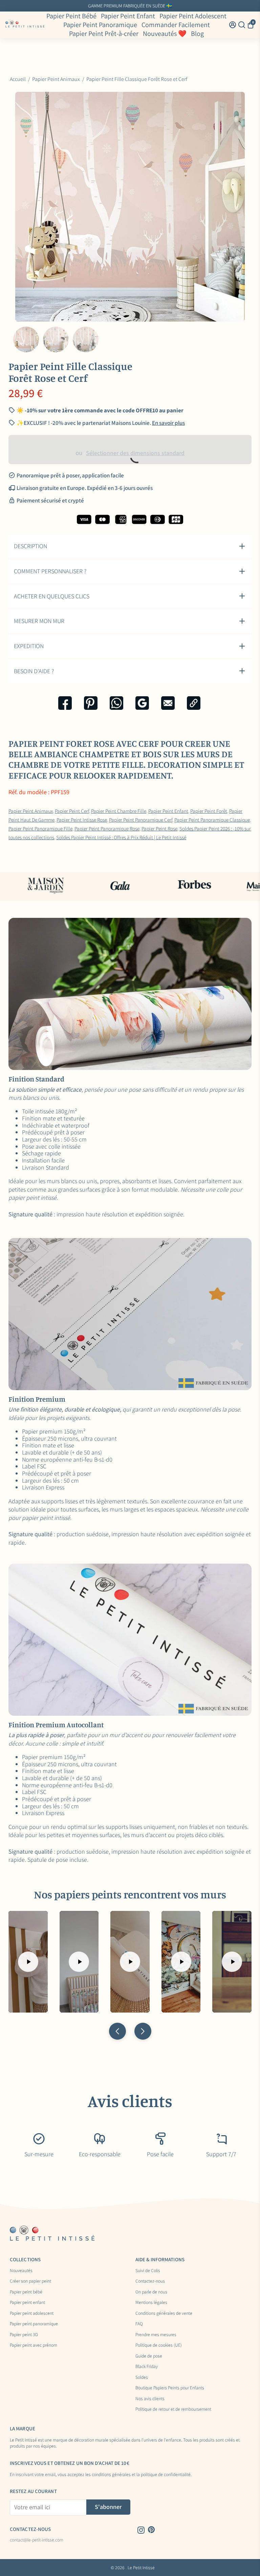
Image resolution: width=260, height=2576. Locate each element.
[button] (117, 2031)
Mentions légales (151, 2303)
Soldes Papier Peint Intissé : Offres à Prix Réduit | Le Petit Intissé (121, 837)
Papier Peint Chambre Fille (119, 811)
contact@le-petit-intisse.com (37, 2540)
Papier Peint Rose (159, 828)
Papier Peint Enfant (128, 16)
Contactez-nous (150, 2281)
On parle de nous (151, 2292)
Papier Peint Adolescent (193, 16)
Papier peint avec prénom (34, 2345)
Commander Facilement (176, 25)
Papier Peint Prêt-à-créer (104, 34)
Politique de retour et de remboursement (173, 2409)
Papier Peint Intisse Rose (82, 820)
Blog (197, 34)
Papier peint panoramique (34, 2324)
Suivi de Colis (148, 2271)
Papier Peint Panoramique (100, 25)
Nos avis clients (150, 2399)
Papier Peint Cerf (72, 811)
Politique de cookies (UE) (159, 2345)
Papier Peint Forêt (209, 811)
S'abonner (108, 2507)
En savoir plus (184, 6)
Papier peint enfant (27, 2303)
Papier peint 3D (24, 2335)
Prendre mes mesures (156, 2335)
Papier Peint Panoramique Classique (212, 820)
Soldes (142, 2377)
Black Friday (147, 2367)
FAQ (139, 2324)
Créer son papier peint (30, 2281)
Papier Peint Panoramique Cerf (141, 820)
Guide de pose (149, 2356)
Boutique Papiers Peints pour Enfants (170, 2388)
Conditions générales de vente (164, 2313)
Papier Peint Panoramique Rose (107, 828)
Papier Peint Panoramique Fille (40, 828)
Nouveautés (21, 2271)
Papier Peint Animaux (31, 811)
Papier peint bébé (26, 2292)
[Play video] (28, 1962)
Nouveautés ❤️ (165, 34)
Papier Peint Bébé (71, 16)
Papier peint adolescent (32, 2313)
